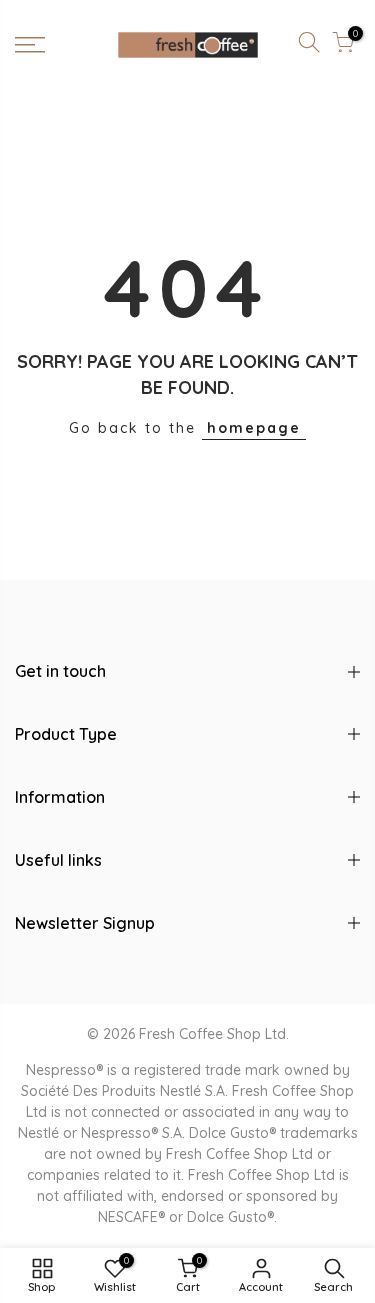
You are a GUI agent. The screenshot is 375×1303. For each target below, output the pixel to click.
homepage (254, 428)
